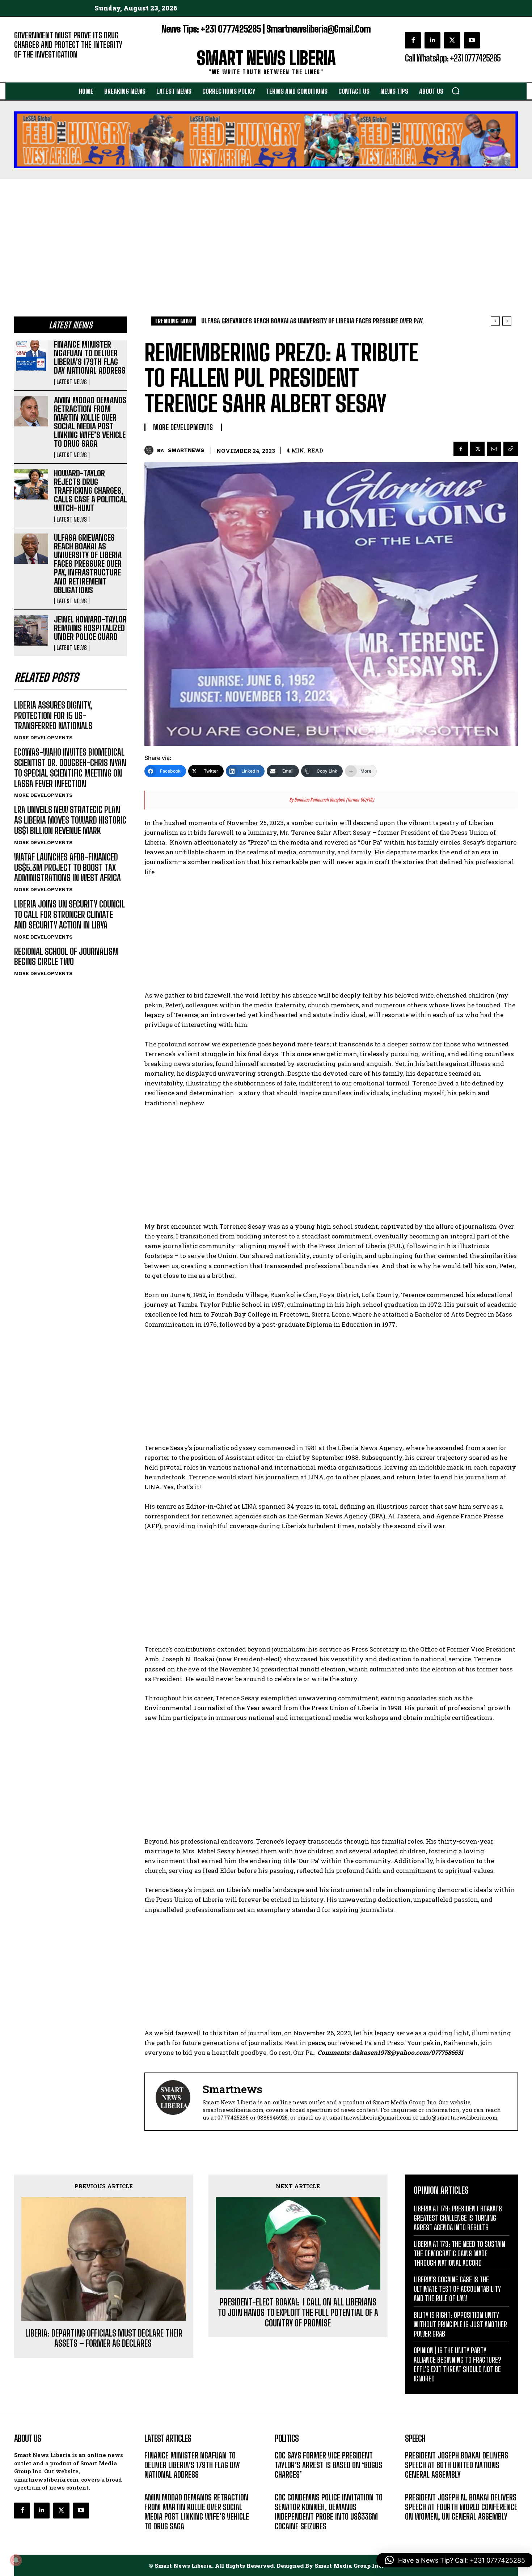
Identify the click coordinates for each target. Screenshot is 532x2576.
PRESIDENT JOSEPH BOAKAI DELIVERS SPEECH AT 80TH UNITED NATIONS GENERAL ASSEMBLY (457, 2465)
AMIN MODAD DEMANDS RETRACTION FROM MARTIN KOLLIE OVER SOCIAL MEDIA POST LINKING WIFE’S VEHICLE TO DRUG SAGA (90, 422)
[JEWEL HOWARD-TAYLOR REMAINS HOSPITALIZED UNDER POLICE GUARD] (31, 630)
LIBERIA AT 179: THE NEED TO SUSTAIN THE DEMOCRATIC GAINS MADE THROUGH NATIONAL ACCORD (459, 2253)
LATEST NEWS (72, 382)
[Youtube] (472, 40)
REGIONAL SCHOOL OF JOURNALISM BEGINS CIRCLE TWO (66, 957)
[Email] (494, 449)
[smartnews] (151, 450)
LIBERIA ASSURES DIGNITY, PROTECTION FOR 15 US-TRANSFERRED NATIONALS (53, 716)
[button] (456, 91)
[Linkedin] (432, 40)
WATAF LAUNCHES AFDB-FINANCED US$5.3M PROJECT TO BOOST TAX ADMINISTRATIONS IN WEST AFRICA (67, 868)
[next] (507, 321)
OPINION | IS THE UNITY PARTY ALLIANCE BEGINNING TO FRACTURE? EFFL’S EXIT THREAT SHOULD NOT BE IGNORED (457, 2364)
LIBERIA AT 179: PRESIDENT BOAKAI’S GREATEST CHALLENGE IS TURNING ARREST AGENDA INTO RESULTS (458, 2218)
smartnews (186, 450)
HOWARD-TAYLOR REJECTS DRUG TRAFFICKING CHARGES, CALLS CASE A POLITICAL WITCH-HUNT (90, 491)
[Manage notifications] (16, 2560)
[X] (452, 40)
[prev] (495, 321)
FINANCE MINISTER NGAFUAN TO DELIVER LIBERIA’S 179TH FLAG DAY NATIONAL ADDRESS (90, 358)
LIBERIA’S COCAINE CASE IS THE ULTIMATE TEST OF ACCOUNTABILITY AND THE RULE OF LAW (457, 2289)
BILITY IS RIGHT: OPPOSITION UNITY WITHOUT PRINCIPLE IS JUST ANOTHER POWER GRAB (460, 2324)
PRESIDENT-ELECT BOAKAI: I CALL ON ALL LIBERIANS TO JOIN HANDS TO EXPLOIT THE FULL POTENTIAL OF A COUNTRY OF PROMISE (298, 2313)
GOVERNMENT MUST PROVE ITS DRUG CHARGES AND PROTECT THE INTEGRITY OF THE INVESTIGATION (68, 45)
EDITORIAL (26, 65)
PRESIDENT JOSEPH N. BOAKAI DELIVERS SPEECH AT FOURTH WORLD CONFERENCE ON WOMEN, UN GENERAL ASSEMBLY (461, 2507)
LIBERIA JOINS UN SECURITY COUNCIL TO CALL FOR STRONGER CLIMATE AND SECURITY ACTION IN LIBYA (69, 915)
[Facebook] (413, 40)
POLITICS (285, 2485)
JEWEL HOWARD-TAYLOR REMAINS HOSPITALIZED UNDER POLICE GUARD (90, 628)
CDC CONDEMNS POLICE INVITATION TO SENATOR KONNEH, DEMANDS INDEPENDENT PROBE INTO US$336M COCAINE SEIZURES (329, 2512)
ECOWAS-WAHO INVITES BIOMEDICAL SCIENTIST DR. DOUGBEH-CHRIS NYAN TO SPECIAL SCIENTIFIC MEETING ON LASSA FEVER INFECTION (70, 768)
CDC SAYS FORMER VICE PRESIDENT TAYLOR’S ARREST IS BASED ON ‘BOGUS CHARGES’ (328, 2465)
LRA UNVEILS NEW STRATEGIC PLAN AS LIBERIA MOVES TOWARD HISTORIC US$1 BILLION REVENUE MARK (70, 820)
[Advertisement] (266, 233)
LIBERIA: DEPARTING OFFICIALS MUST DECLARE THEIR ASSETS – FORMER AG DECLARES (104, 2339)
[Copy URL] (511, 449)
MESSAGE (416, 2485)
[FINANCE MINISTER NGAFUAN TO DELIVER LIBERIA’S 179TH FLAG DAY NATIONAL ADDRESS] (31, 356)
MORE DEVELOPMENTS (43, 737)
